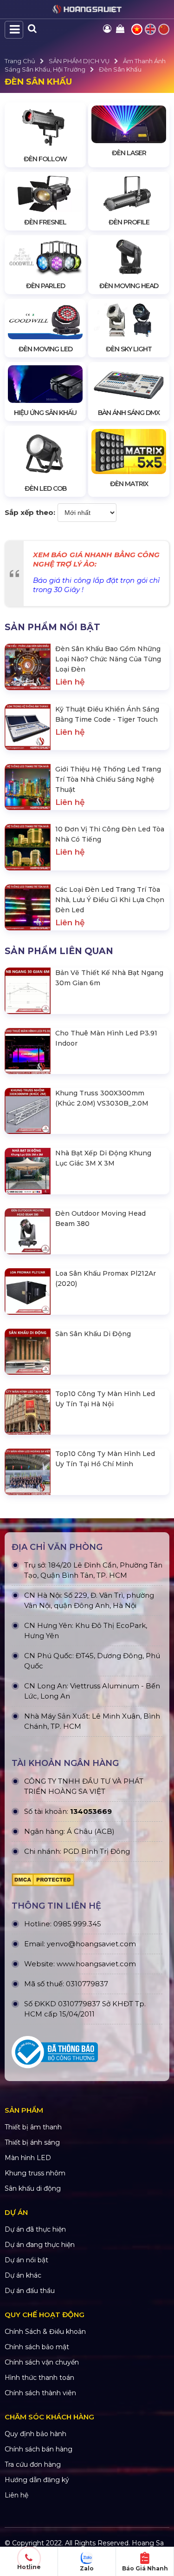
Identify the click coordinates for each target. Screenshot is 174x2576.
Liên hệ (16, 2495)
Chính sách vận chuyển (42, 2362)
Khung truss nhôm (35, 2173)
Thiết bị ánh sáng (32, 2142)
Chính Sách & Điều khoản (45, 2332)
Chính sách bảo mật (37, 2347)
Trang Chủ (20, 61)
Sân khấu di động (33, 2188)
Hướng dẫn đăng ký (37, 2480)
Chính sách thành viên (40, 2393)
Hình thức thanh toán (39, 2378)
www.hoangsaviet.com (96, 1964)
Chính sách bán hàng (39, 2449)
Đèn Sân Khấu (120, 69)
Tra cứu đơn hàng (33, 2464)
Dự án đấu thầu (30, 2291)
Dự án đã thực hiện (35, 2229)
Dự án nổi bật (26, 2260)
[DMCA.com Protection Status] (87, 1880)
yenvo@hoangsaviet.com (91, 1944)
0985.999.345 (77, 1924)
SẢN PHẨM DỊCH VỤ (79, 61)
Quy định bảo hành (35, 2434)
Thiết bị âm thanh (33, 2127)
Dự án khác (23, 2275)
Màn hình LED (28, 2158)
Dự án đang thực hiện (40, 2245)
